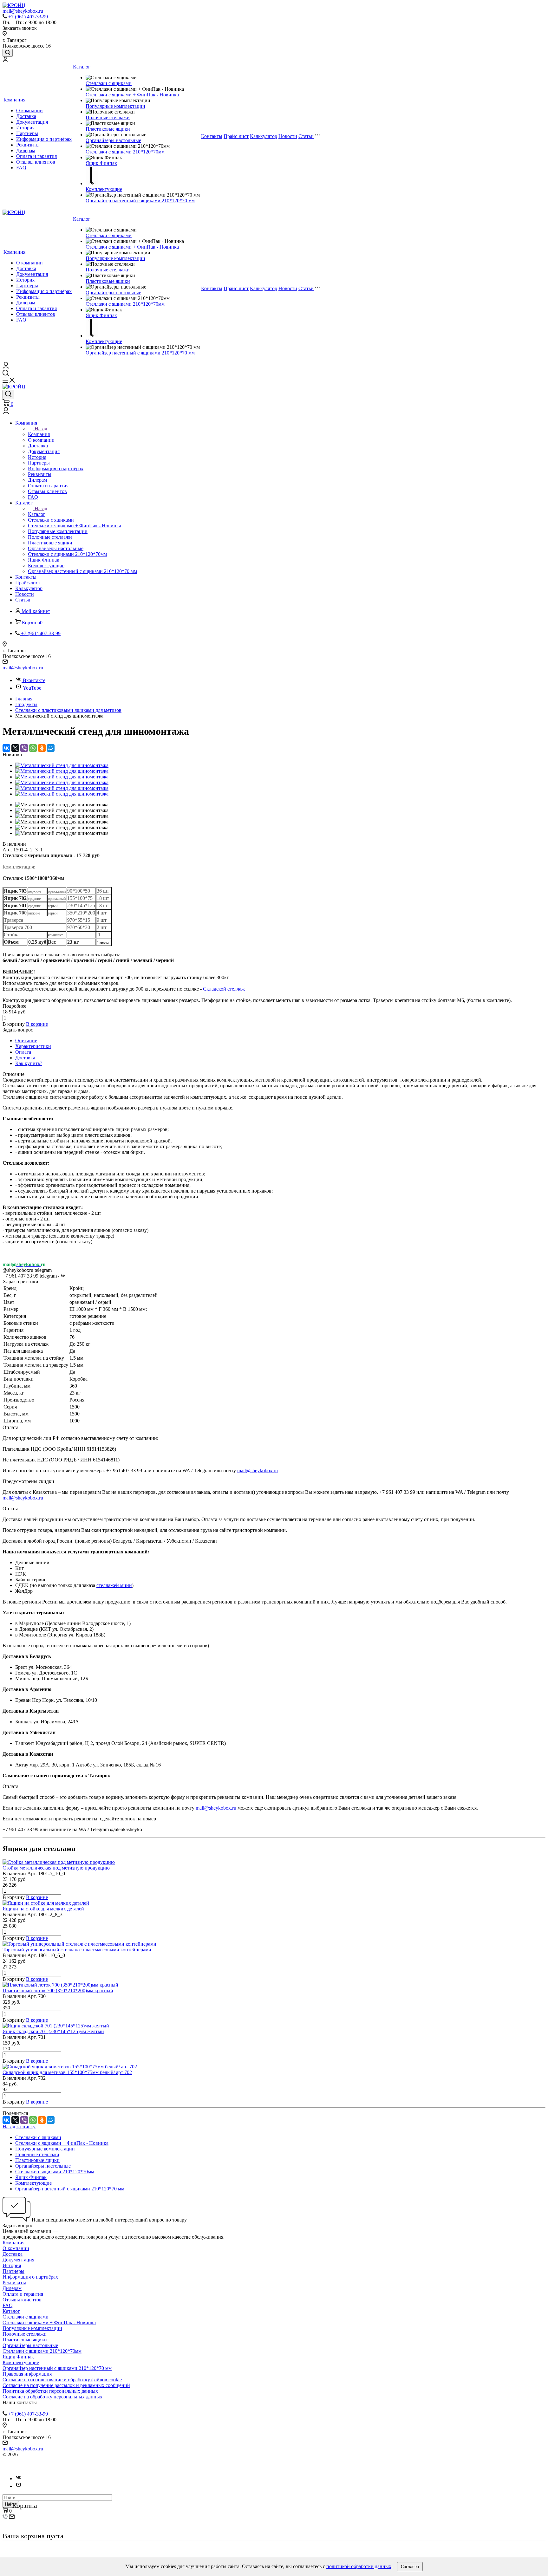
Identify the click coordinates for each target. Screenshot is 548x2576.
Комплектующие (104, 189)
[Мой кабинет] (5, 60)
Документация (32, 122)
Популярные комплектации (115, 106)
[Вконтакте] (18, 2478)
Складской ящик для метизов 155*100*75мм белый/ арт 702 (67, 2072)
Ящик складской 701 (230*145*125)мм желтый (53, 2031)
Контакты (212, 136)
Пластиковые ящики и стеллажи (54, 2454)
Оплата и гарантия (36, 156)
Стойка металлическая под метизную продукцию (56, 1868)
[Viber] (24, 748)
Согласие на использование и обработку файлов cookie (62, 2380)
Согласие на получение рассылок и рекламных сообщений (66, 2385)
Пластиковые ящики (108, 129)
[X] (15, 748)
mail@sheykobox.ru (23, 668)
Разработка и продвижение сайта (38, 2466)
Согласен (410, 2567)
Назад (41, 429)
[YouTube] (18, 2486)
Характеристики (33, 1046)
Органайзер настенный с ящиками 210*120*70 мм (140, 201)
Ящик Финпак (101, 163)
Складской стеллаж (224, 989)
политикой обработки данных (359, 2566)
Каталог (82, 67)
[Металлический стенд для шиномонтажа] (62, 765)
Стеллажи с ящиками (109, 83)
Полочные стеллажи (108, 117)
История (25, 128)
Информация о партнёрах (44, 139)
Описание (26, 1041)
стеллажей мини (114, 1585)
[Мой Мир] (51, 748)
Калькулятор (264, 136)
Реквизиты (28, 145)
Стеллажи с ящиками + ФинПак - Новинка (132, 95)
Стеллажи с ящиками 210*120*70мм (125, 152)
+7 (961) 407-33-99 (28, 17)
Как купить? (29, 1063)
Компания (14, 100)
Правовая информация (27, 2374)
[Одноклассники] (42, 748)
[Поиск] (8, 53)
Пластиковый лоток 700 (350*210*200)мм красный (58, 1991)
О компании (29, 111)
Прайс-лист (236, 136)
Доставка (26, 116)
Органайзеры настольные (113, 140)
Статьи (306, 136)
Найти (11, 2504)
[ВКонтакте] (6, 748)
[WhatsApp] (33, 748)
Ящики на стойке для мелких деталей (43, 1909)
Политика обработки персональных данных (50, 2391)
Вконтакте (34, 680)
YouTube (32, 688)
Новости (288, 136)
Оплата (23, 1052)
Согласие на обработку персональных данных (52, 2397)
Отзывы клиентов (36, 162)
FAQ (21, 168)
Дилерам (26, 150)
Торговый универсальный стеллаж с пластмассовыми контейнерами (77, 1950)
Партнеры (27, 133)
